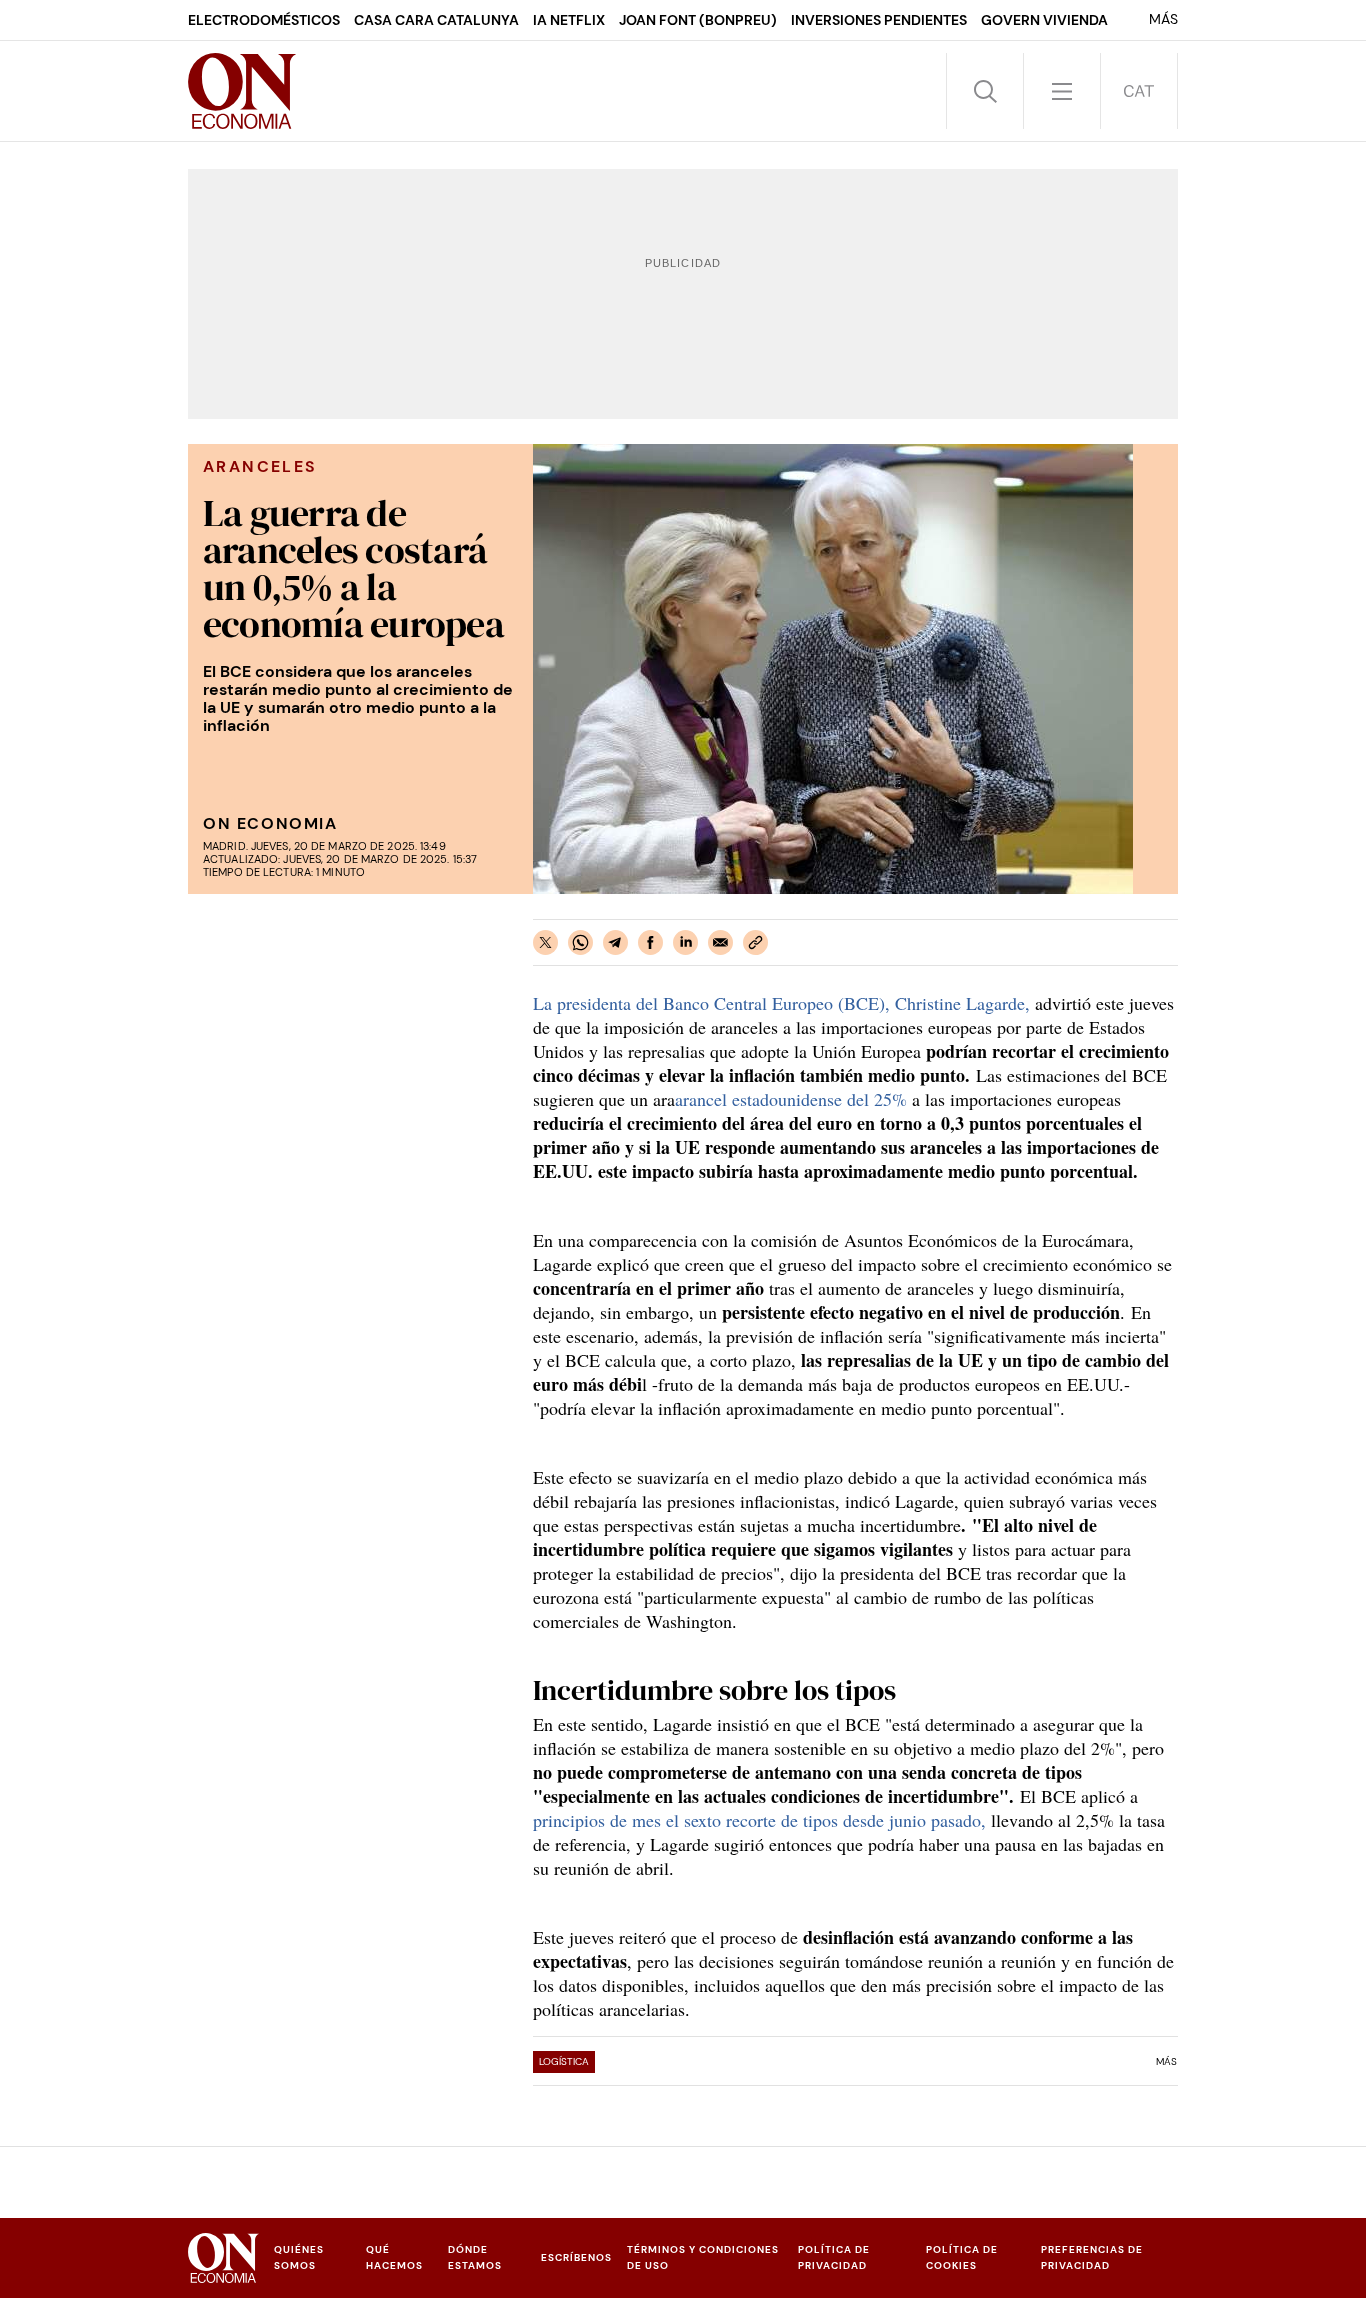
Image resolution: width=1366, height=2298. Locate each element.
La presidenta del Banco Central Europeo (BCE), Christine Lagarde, (781, 1003)
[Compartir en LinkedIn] (685, 942)
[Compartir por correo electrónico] (720, 942)
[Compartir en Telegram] (615, 942)
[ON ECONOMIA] (242, 91)
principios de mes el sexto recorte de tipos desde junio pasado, (762, 1820)
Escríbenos (576, 2257)
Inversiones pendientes (879, 20)
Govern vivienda (1044, 20)
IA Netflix (569, 20)
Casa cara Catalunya (436, 20)
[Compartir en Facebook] (650, 942)
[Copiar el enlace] (755, 942)
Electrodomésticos (264, 20)
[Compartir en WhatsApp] (580, 942)
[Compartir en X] (545, 942)
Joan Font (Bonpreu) (698, 20)
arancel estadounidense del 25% (793, 1099)
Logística (564, 2061)
